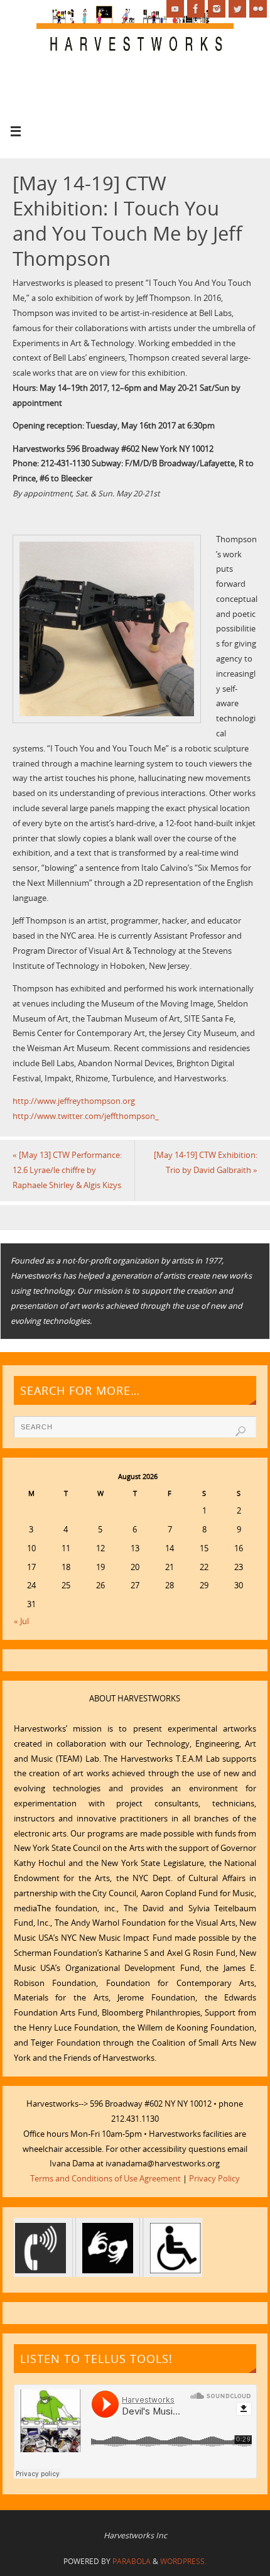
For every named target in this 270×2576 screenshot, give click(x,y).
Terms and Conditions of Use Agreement (105, 2179)
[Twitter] (237, 9)
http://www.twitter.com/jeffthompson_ (86, 1116)
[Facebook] (196, 9)
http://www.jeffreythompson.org (74, 1101)
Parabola (132, 2561)
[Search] (240, 1431)
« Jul (21, 1621)
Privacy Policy (214, 2179)
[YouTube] (175, 9)
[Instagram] (217, 9)
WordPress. (183, 2561)
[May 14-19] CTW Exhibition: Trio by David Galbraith (206, 1163)
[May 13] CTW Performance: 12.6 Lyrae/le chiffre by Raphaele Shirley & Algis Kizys (67, 1170)
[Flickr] (258, 9)
